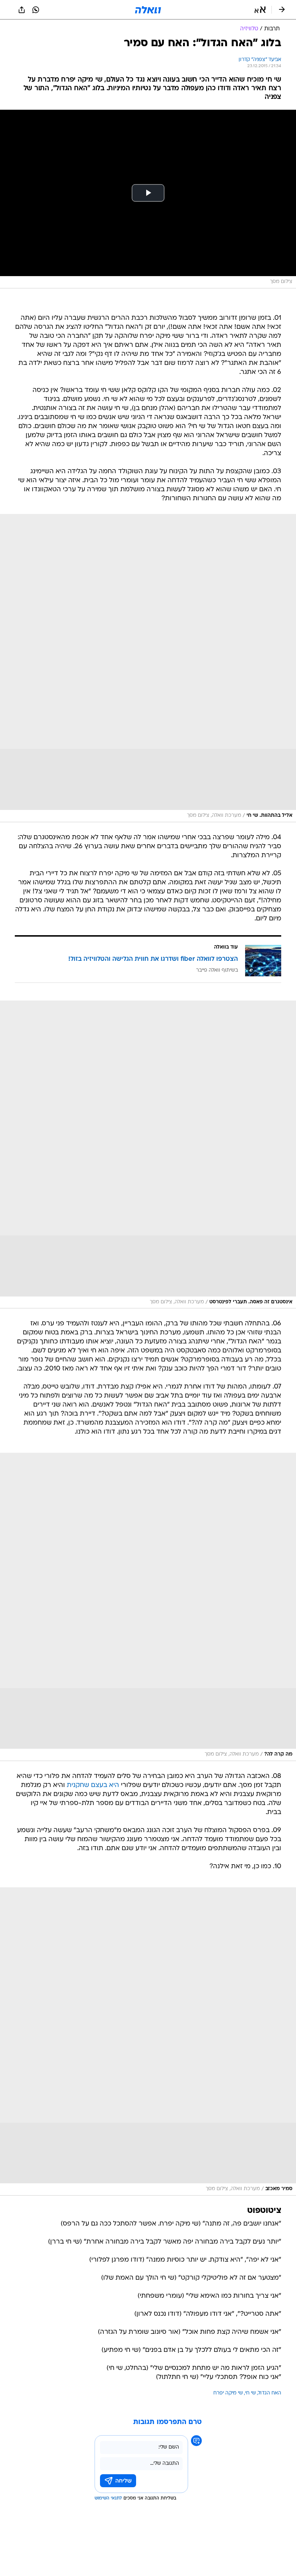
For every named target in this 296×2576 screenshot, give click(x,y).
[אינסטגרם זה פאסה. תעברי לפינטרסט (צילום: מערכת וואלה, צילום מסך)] (148, 1155)
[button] (260, 10)
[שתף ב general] (22, 10)
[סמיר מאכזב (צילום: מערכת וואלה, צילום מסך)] (148, 2041)
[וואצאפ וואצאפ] (36, 10)
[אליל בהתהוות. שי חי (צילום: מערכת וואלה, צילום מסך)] (148, 668)
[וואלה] (148, 10)
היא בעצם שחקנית (93, 1785)
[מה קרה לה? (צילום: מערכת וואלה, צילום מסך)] (148, 1607)
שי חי (251, 2393)
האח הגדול (270, 2393)
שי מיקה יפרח (228, 2393)
